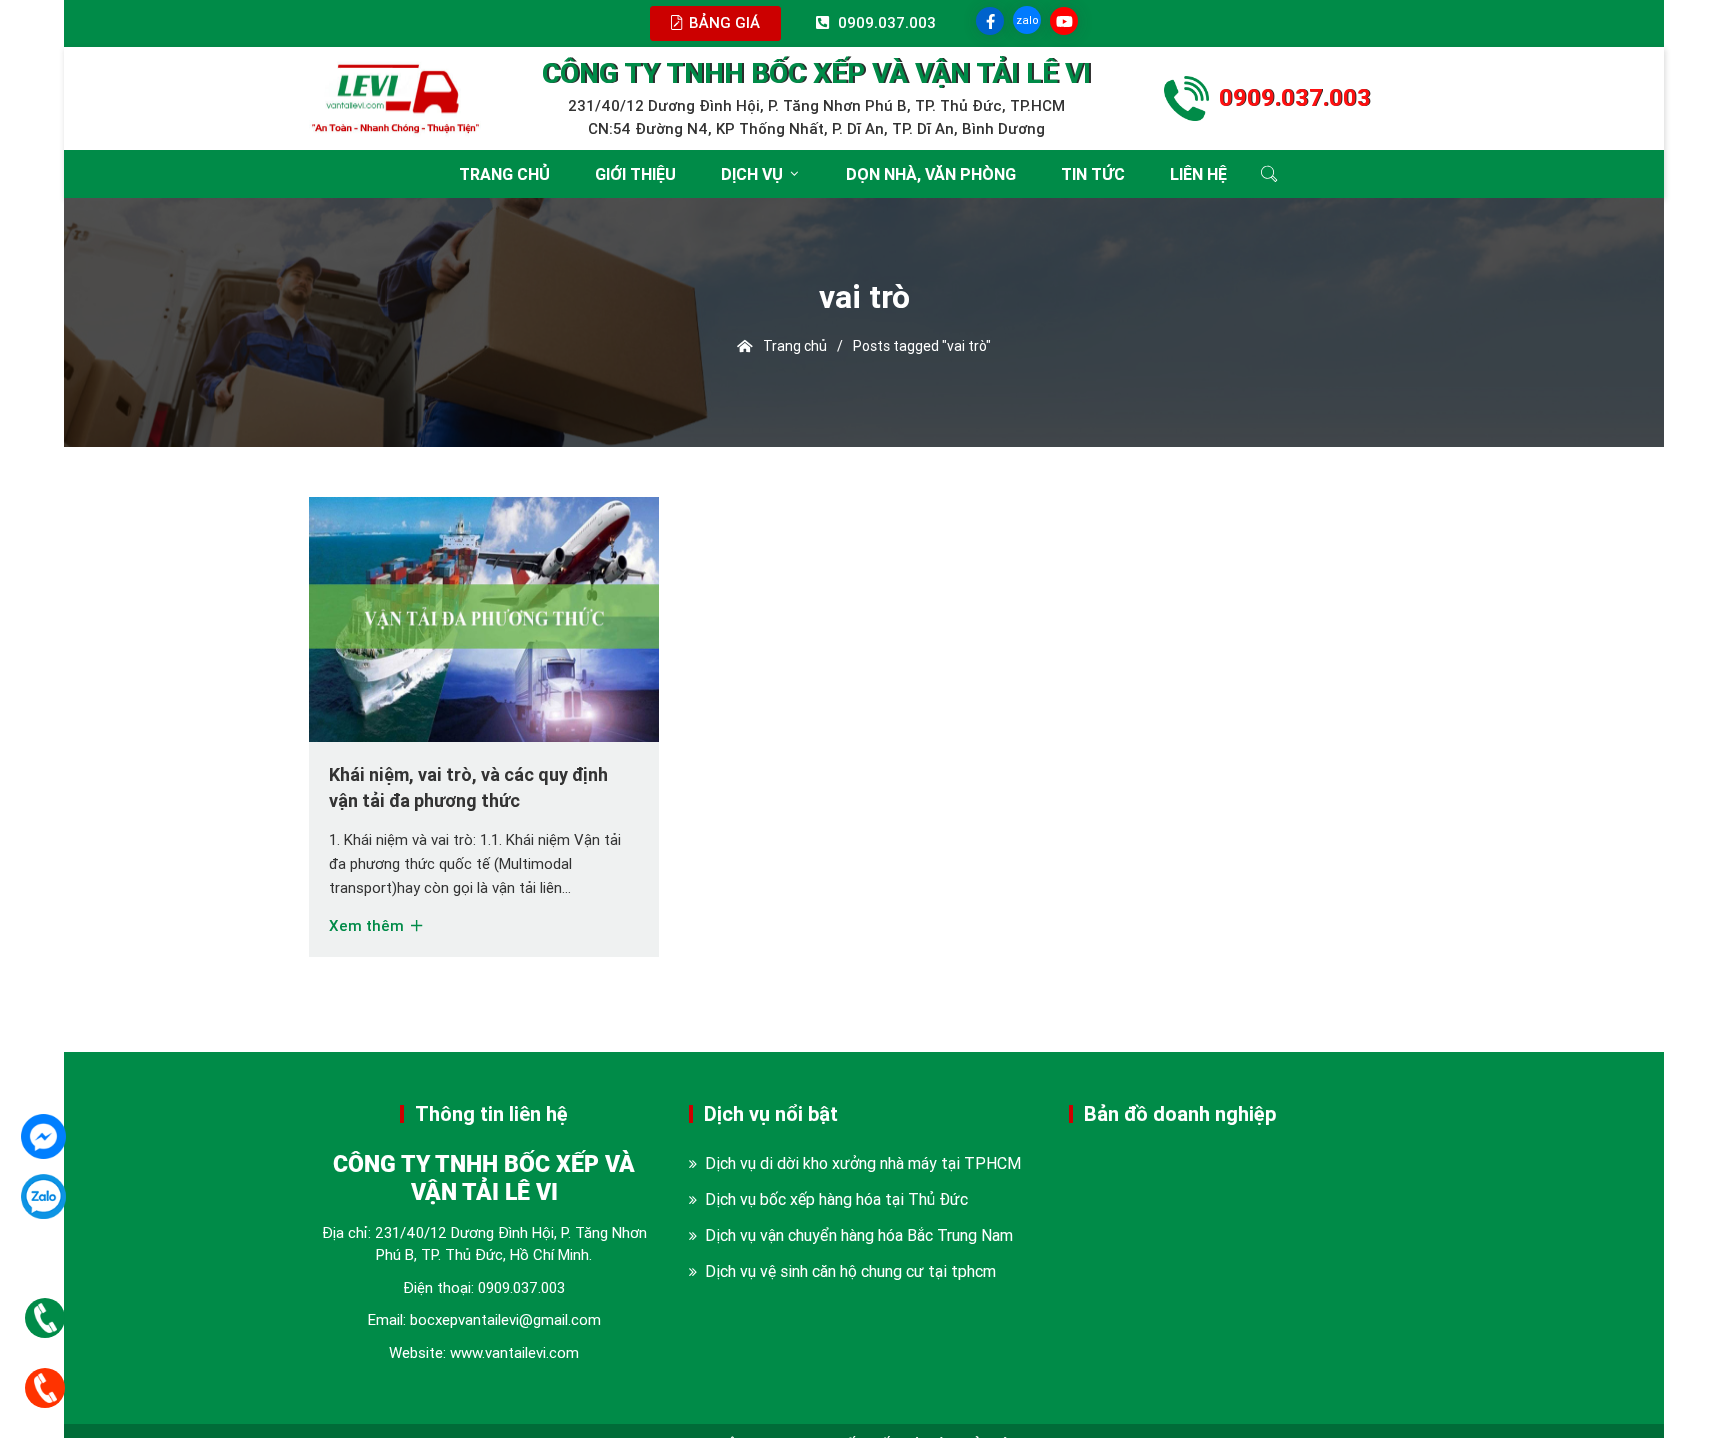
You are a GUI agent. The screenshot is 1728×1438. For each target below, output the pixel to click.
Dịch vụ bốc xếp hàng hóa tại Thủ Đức (836, 1199)
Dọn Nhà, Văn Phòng (931, 174)
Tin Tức (1093, 174)
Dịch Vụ (752, 174)
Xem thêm (368, 925)
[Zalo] (43, 1196)
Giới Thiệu (635, 174)
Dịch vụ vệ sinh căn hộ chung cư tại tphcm (850, 1271)
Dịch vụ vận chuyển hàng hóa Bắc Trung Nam (859, 1235)
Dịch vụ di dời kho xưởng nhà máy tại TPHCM (863, 1163)
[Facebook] (43, 1136)
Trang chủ (504, 174)
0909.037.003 (521, 1287)
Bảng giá (722, 22)
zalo (1027, 20)
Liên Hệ (1198, 174)
